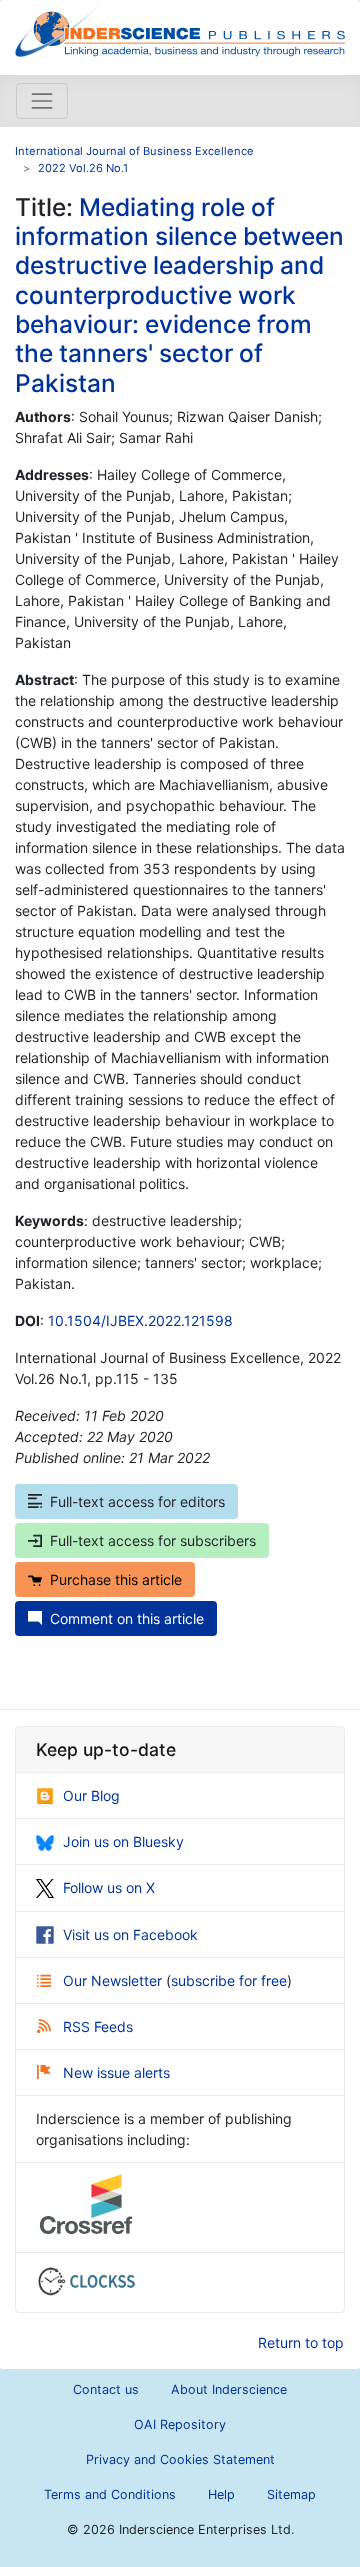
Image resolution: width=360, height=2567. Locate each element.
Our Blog (91, 1795)
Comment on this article (127, 1618)
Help (221, 2494)
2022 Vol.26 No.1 (83, 168)
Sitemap (291, 2494)
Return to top (301, 2342)
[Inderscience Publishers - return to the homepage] (180, 29)
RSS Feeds (98, 2026)
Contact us (106, 2389)
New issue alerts (116, 2072)
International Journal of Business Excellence (134, 151)
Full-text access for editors (137, 1501)
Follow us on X (109, 1887)
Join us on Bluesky (123, 1841)
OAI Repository (180, 2424)
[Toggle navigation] (42, 101)
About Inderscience (229, 2389)
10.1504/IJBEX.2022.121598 (140, 1320)
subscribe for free (229, 1980)
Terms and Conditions (110, 2494)
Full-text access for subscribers (153, 1540)
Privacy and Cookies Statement (180, 2459)
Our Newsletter (114, 1980)
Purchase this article (116, 1579)
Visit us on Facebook (130, 1934)
